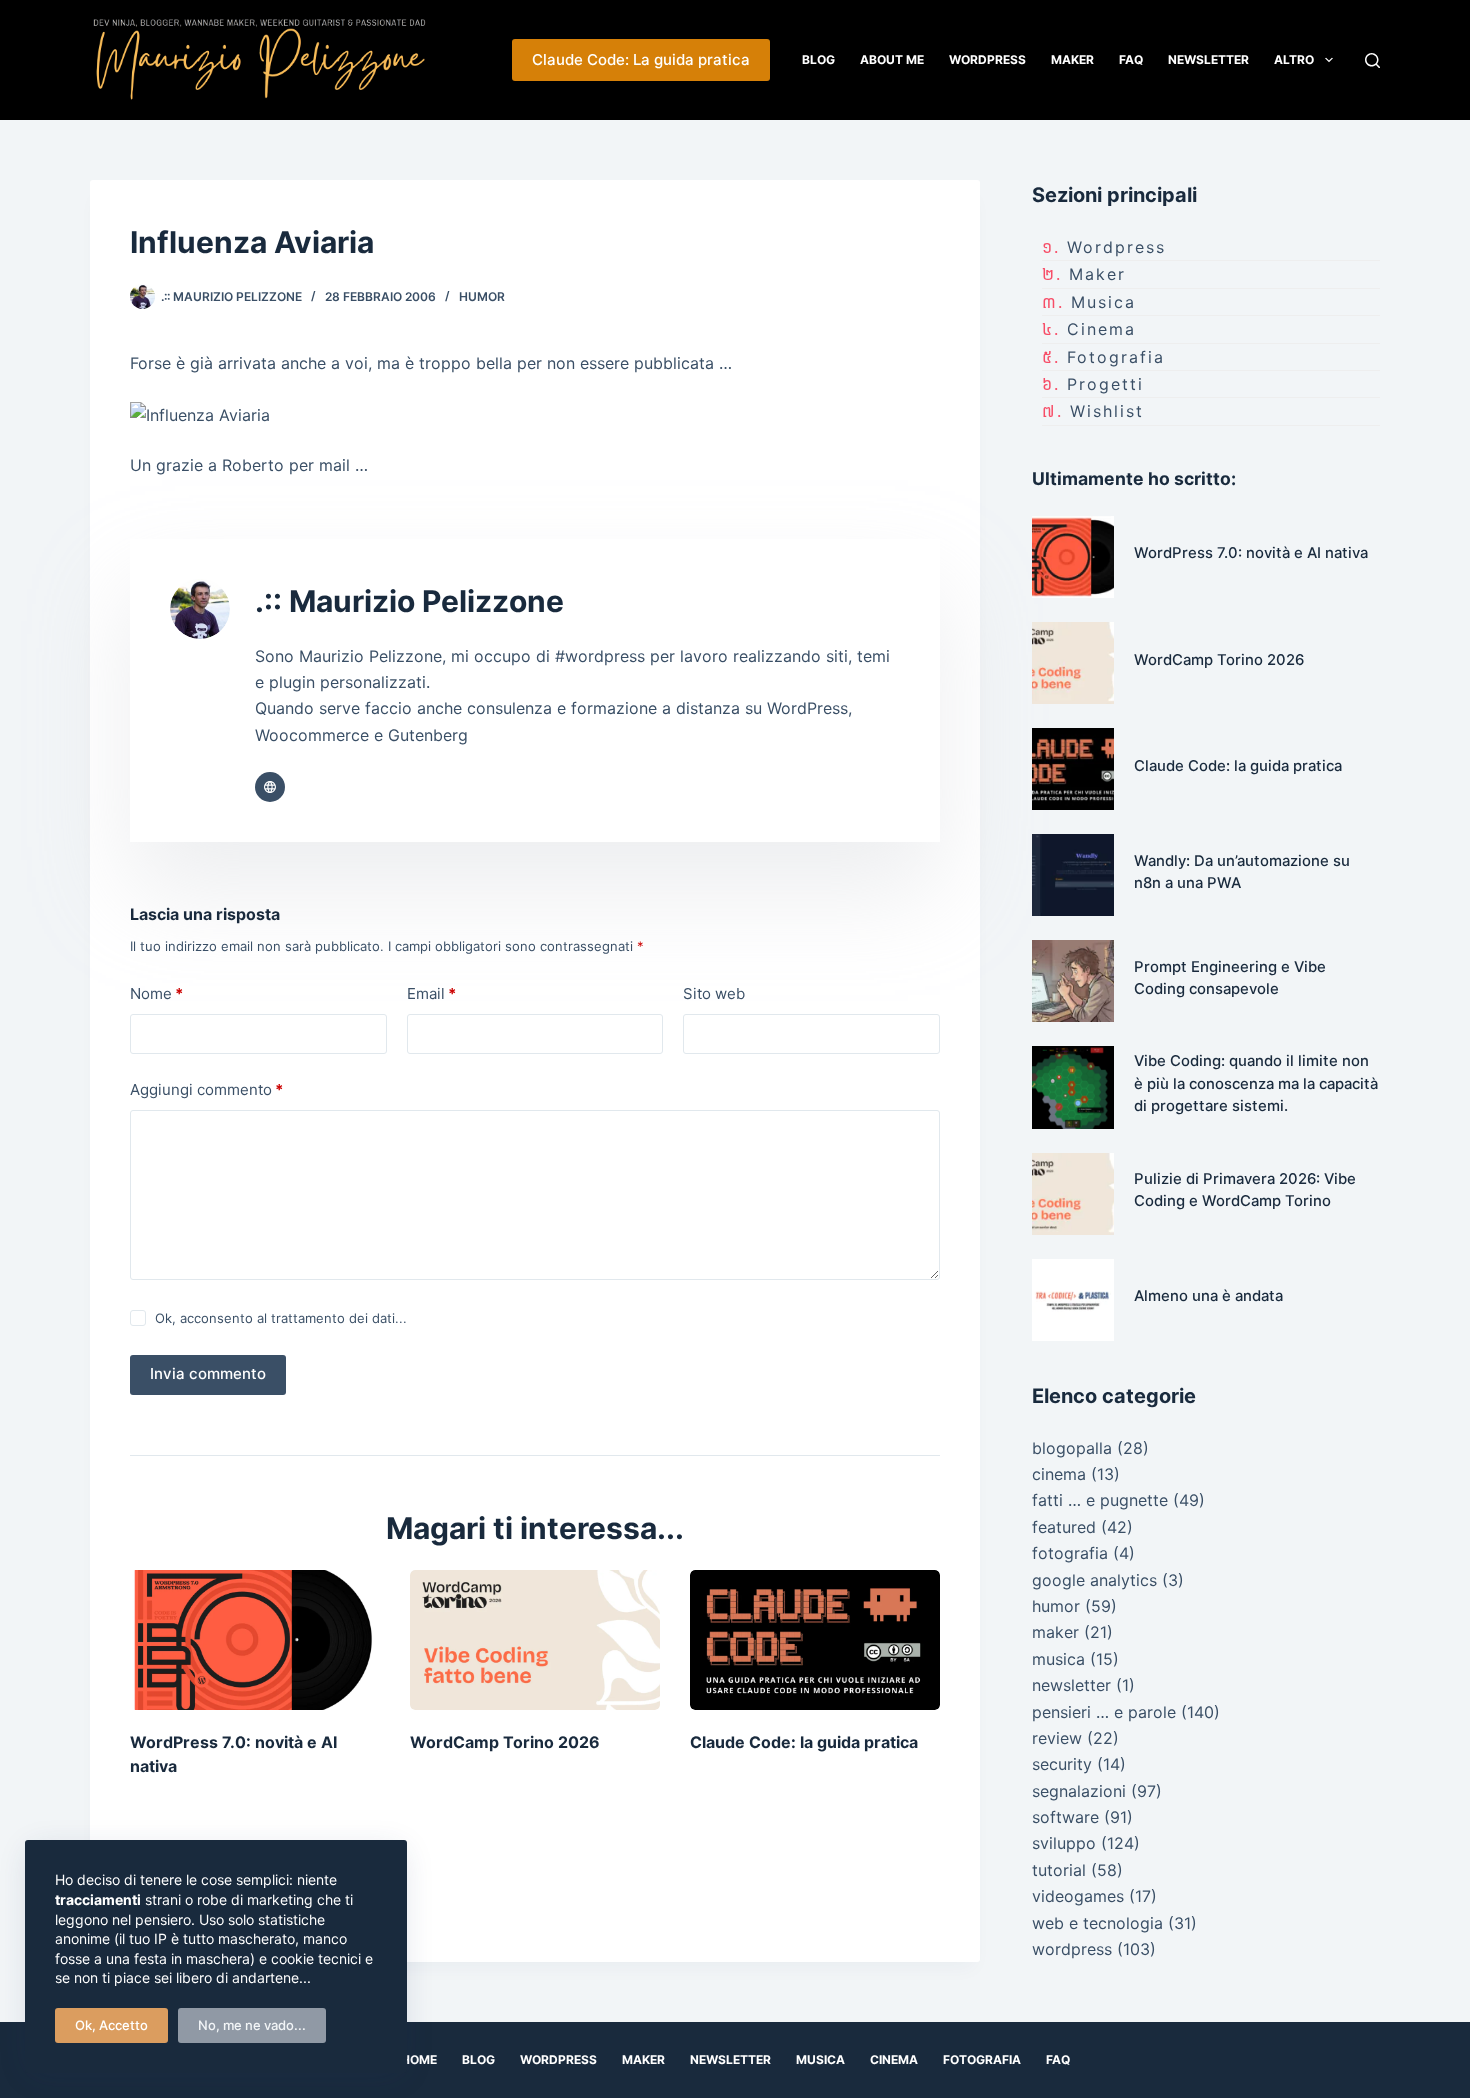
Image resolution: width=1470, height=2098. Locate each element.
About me (892, 59)
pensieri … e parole (1104, 1712)
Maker (1072, 59)
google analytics (1094, 1580)
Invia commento (208, 1373)
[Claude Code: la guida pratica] (815, 1640)
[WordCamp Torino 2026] (535, 1640)
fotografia (1116, 357)
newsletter (1071, 1685)
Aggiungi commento (206, 1089)
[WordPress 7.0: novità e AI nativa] (255, 1640)
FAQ (1131, 59)
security (1062, 1764)
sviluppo (1064, 1843)
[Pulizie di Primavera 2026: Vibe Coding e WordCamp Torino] (1073, 1194)
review (1057, 1738)
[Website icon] (270, 787)
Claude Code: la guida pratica (804, 1742)
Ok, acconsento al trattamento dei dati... (281, 1318)
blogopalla (1072, 1448)
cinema (1101, 329)
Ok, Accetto (111, 2025)
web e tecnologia (1097, 1923)
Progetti (1105, 384)
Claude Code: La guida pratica (641, 59)
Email (431, 993)
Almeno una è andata (1208, 1296)
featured (1064, 1527)
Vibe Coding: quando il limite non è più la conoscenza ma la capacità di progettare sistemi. (1256, 1083)
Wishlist (1107, 411)
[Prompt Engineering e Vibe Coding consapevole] (1073, 981)
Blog (818, 59)
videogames (1078, 1896)
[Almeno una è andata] (1073, 1300)
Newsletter (1208, 59)
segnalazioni (1079, 1791)
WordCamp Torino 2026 (505, 1742)
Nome (156, 993)
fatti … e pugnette (1100, 1500)
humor (482, 296)
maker (1097, 274)
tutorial (1059, 1870)
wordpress (1116, 247)
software (1065, 1817)
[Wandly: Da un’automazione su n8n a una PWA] (1073, 875)
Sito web (714, 993)
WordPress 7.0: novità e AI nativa (1251, 553)
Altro (1294, 59)
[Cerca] (1372, 60)
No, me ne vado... (252, 2025)
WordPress (987, 59)
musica (1103, 302)
